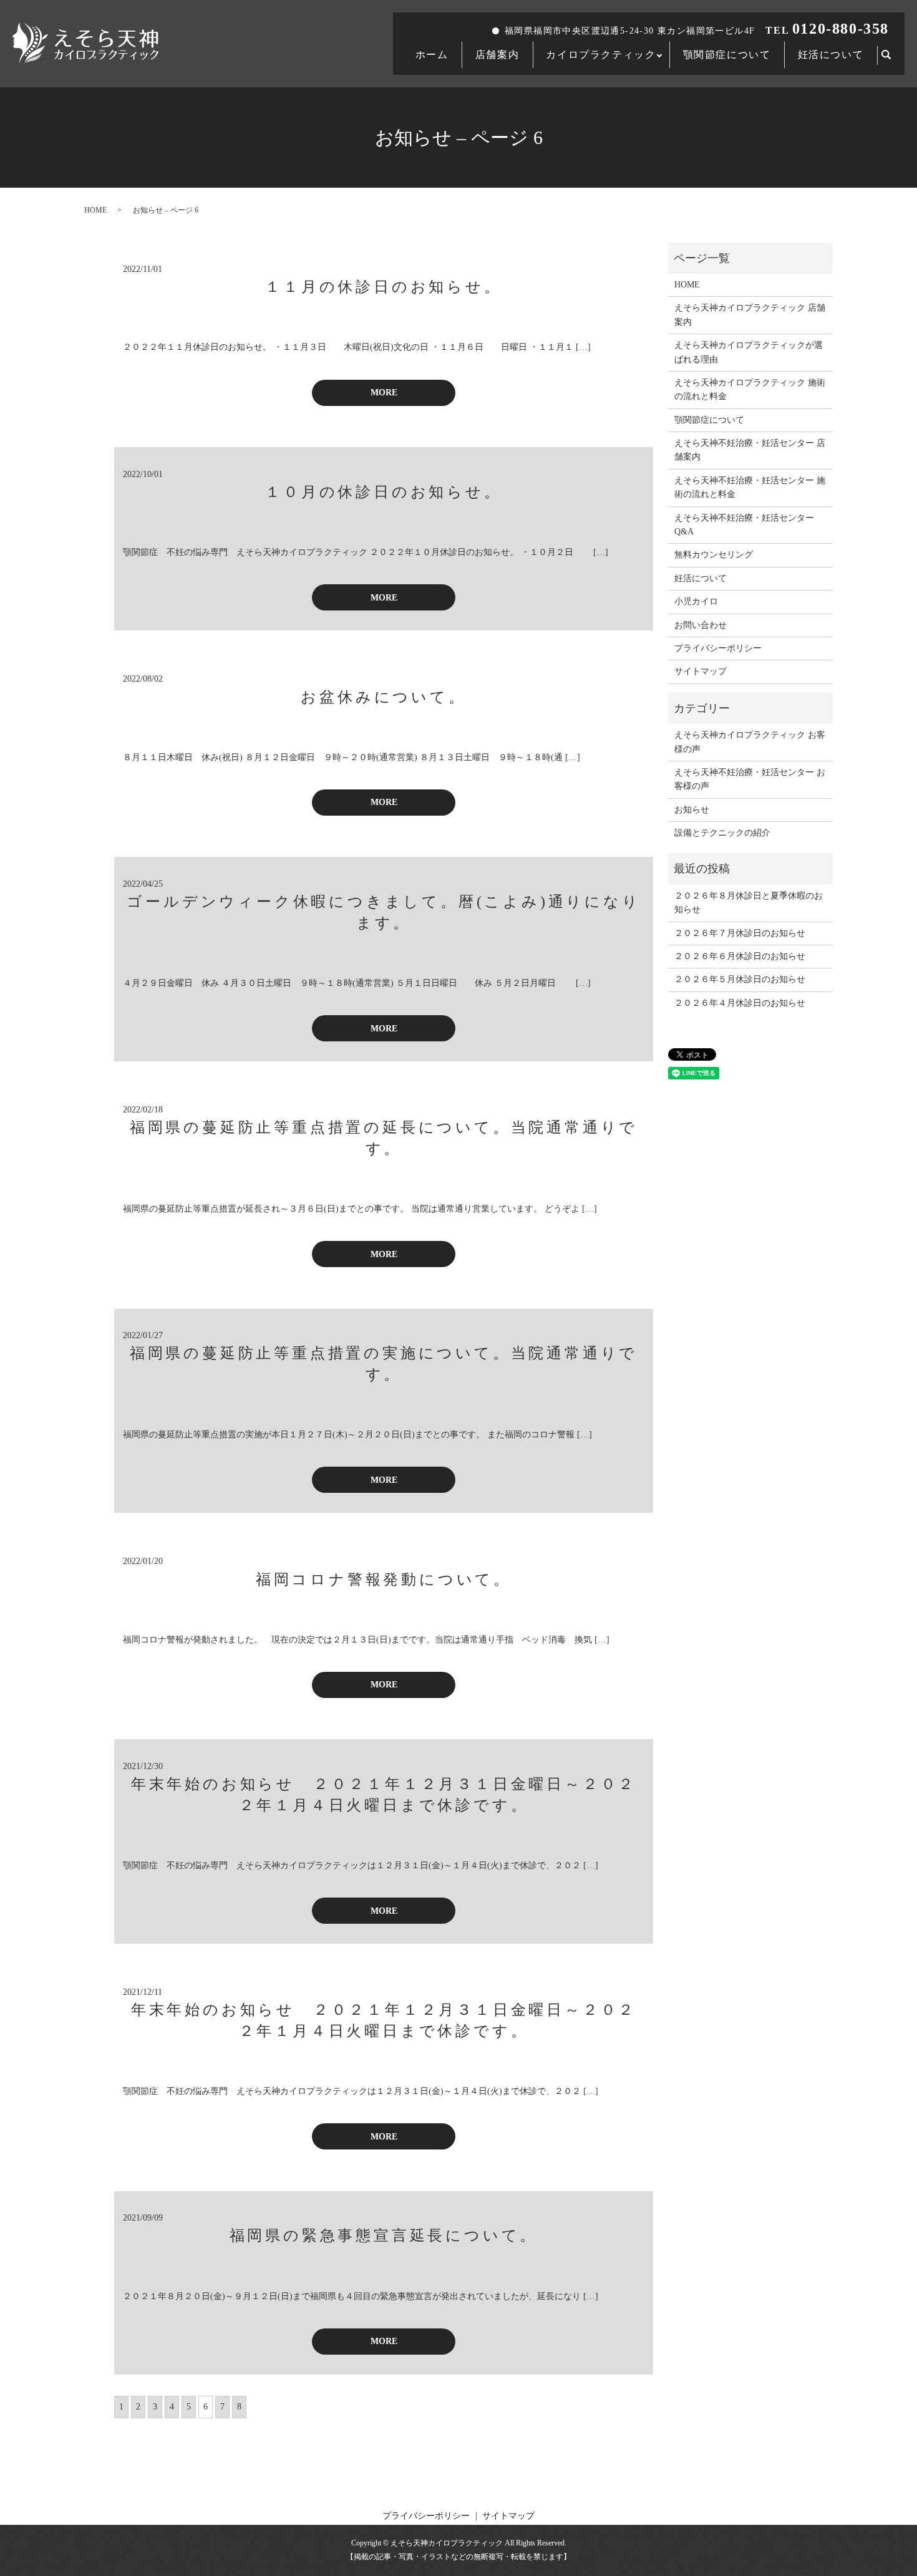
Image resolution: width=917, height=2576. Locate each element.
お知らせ (692, 810)
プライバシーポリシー (718, 648)
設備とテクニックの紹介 (722, 833)
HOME (95, 210)
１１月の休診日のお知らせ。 (383, 287)
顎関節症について (727, 55)
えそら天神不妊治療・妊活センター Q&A (744, 525)
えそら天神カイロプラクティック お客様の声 (750, 742)
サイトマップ (701, 671)
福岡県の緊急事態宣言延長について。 (384, 2236)
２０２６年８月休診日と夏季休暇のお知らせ (749, 903)
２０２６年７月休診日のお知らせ (740, 933)
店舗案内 (497, 55)
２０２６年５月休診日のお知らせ (740, 979)
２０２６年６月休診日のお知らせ (740, 956)
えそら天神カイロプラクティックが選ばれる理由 (749, 352)
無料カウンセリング (714, 555)
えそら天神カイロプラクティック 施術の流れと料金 (750, 389)
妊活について (831, 55)
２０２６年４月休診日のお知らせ (740, 1003)
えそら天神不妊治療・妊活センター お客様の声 (750, 779)
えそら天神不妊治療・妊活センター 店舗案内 (750, 450)
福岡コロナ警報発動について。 (384, 1580)
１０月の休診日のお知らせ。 (383, 492)
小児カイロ (696, 601)
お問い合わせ (701, 625)
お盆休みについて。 (383, 697)
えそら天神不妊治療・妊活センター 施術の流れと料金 (750, 487)
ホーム (432, 55)
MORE (384, 393)
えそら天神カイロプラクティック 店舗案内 (750, 315)
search (893, 56)
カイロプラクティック (601, 55)
